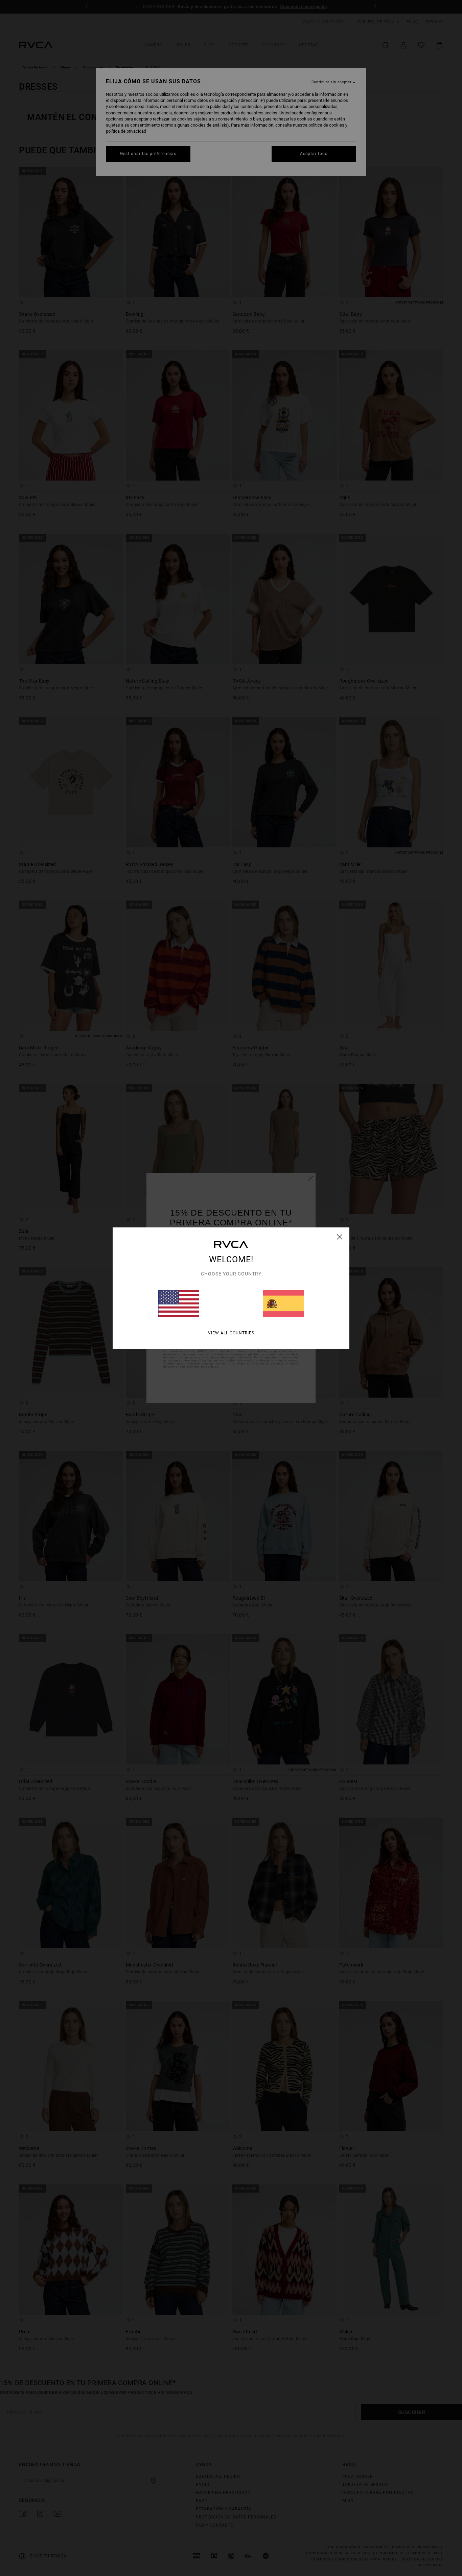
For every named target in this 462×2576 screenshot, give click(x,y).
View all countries (231, 1333)
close (340, 1237)
